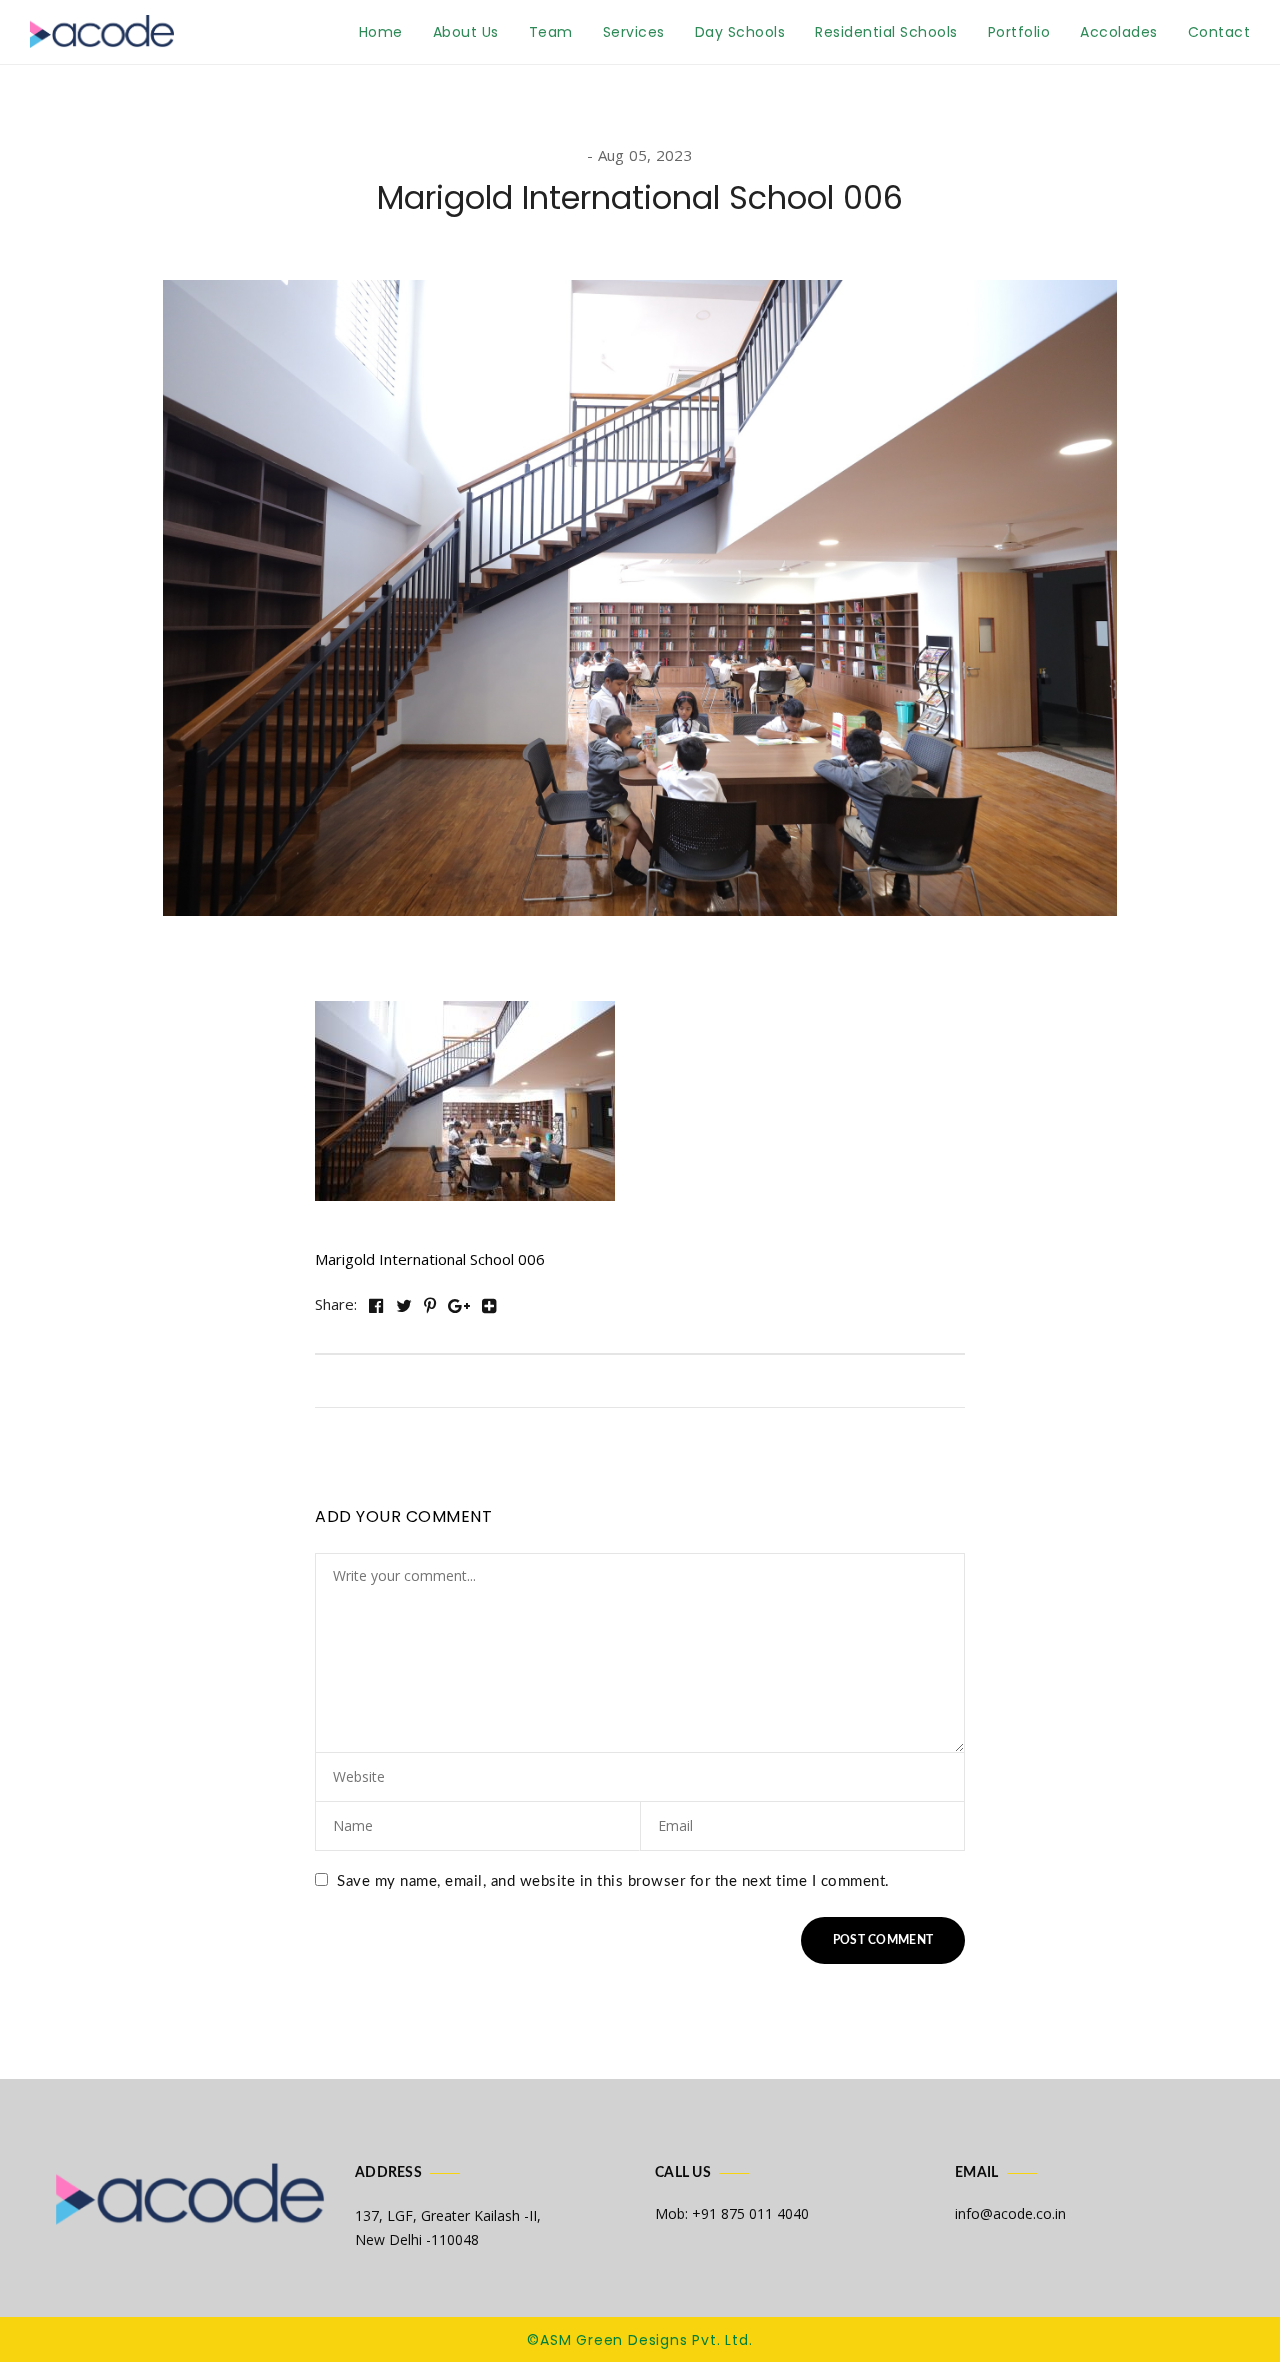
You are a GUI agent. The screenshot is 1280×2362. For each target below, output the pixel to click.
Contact (1219, 32)
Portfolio (1019, 32)
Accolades (1119, 32)
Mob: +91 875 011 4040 (732, 2213)
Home (381, 32)
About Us (466, 32)
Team (551, 32)
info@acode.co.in (1010, 2213)
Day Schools (740, 32)
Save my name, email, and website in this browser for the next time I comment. (613, 1881)
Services (634, 32)
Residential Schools (886, 32)
